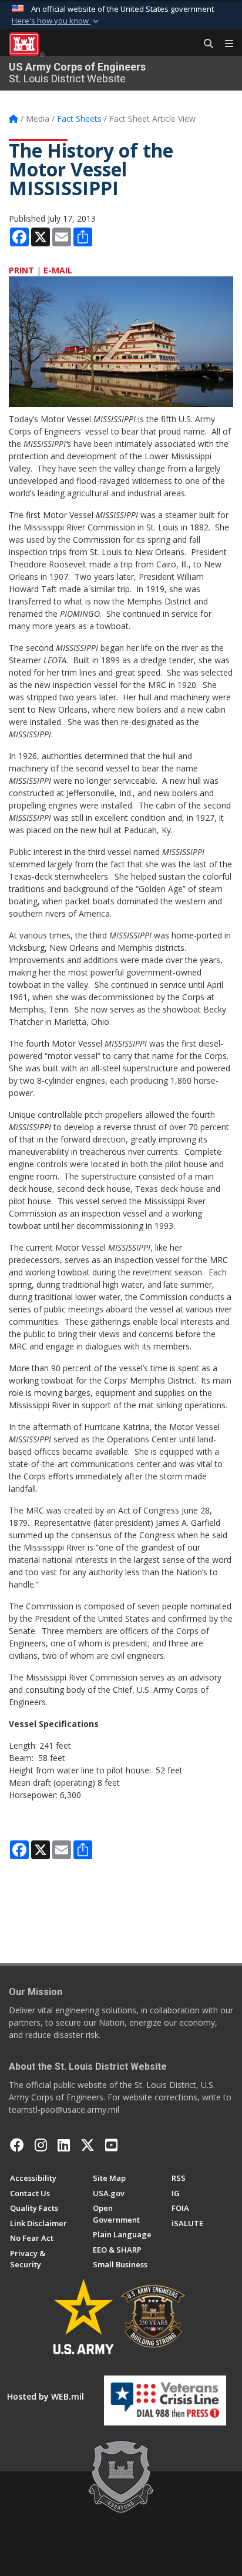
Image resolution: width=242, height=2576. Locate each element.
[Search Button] (204, 44)
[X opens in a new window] (88, 2145)
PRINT (21, 270)
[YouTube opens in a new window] (111, 2145)
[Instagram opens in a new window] (41, 2145)
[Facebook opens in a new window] (17, 2145)
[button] (56, 21)
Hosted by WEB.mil (46, 2396)
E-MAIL (58, 270)
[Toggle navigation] (224, 44)
